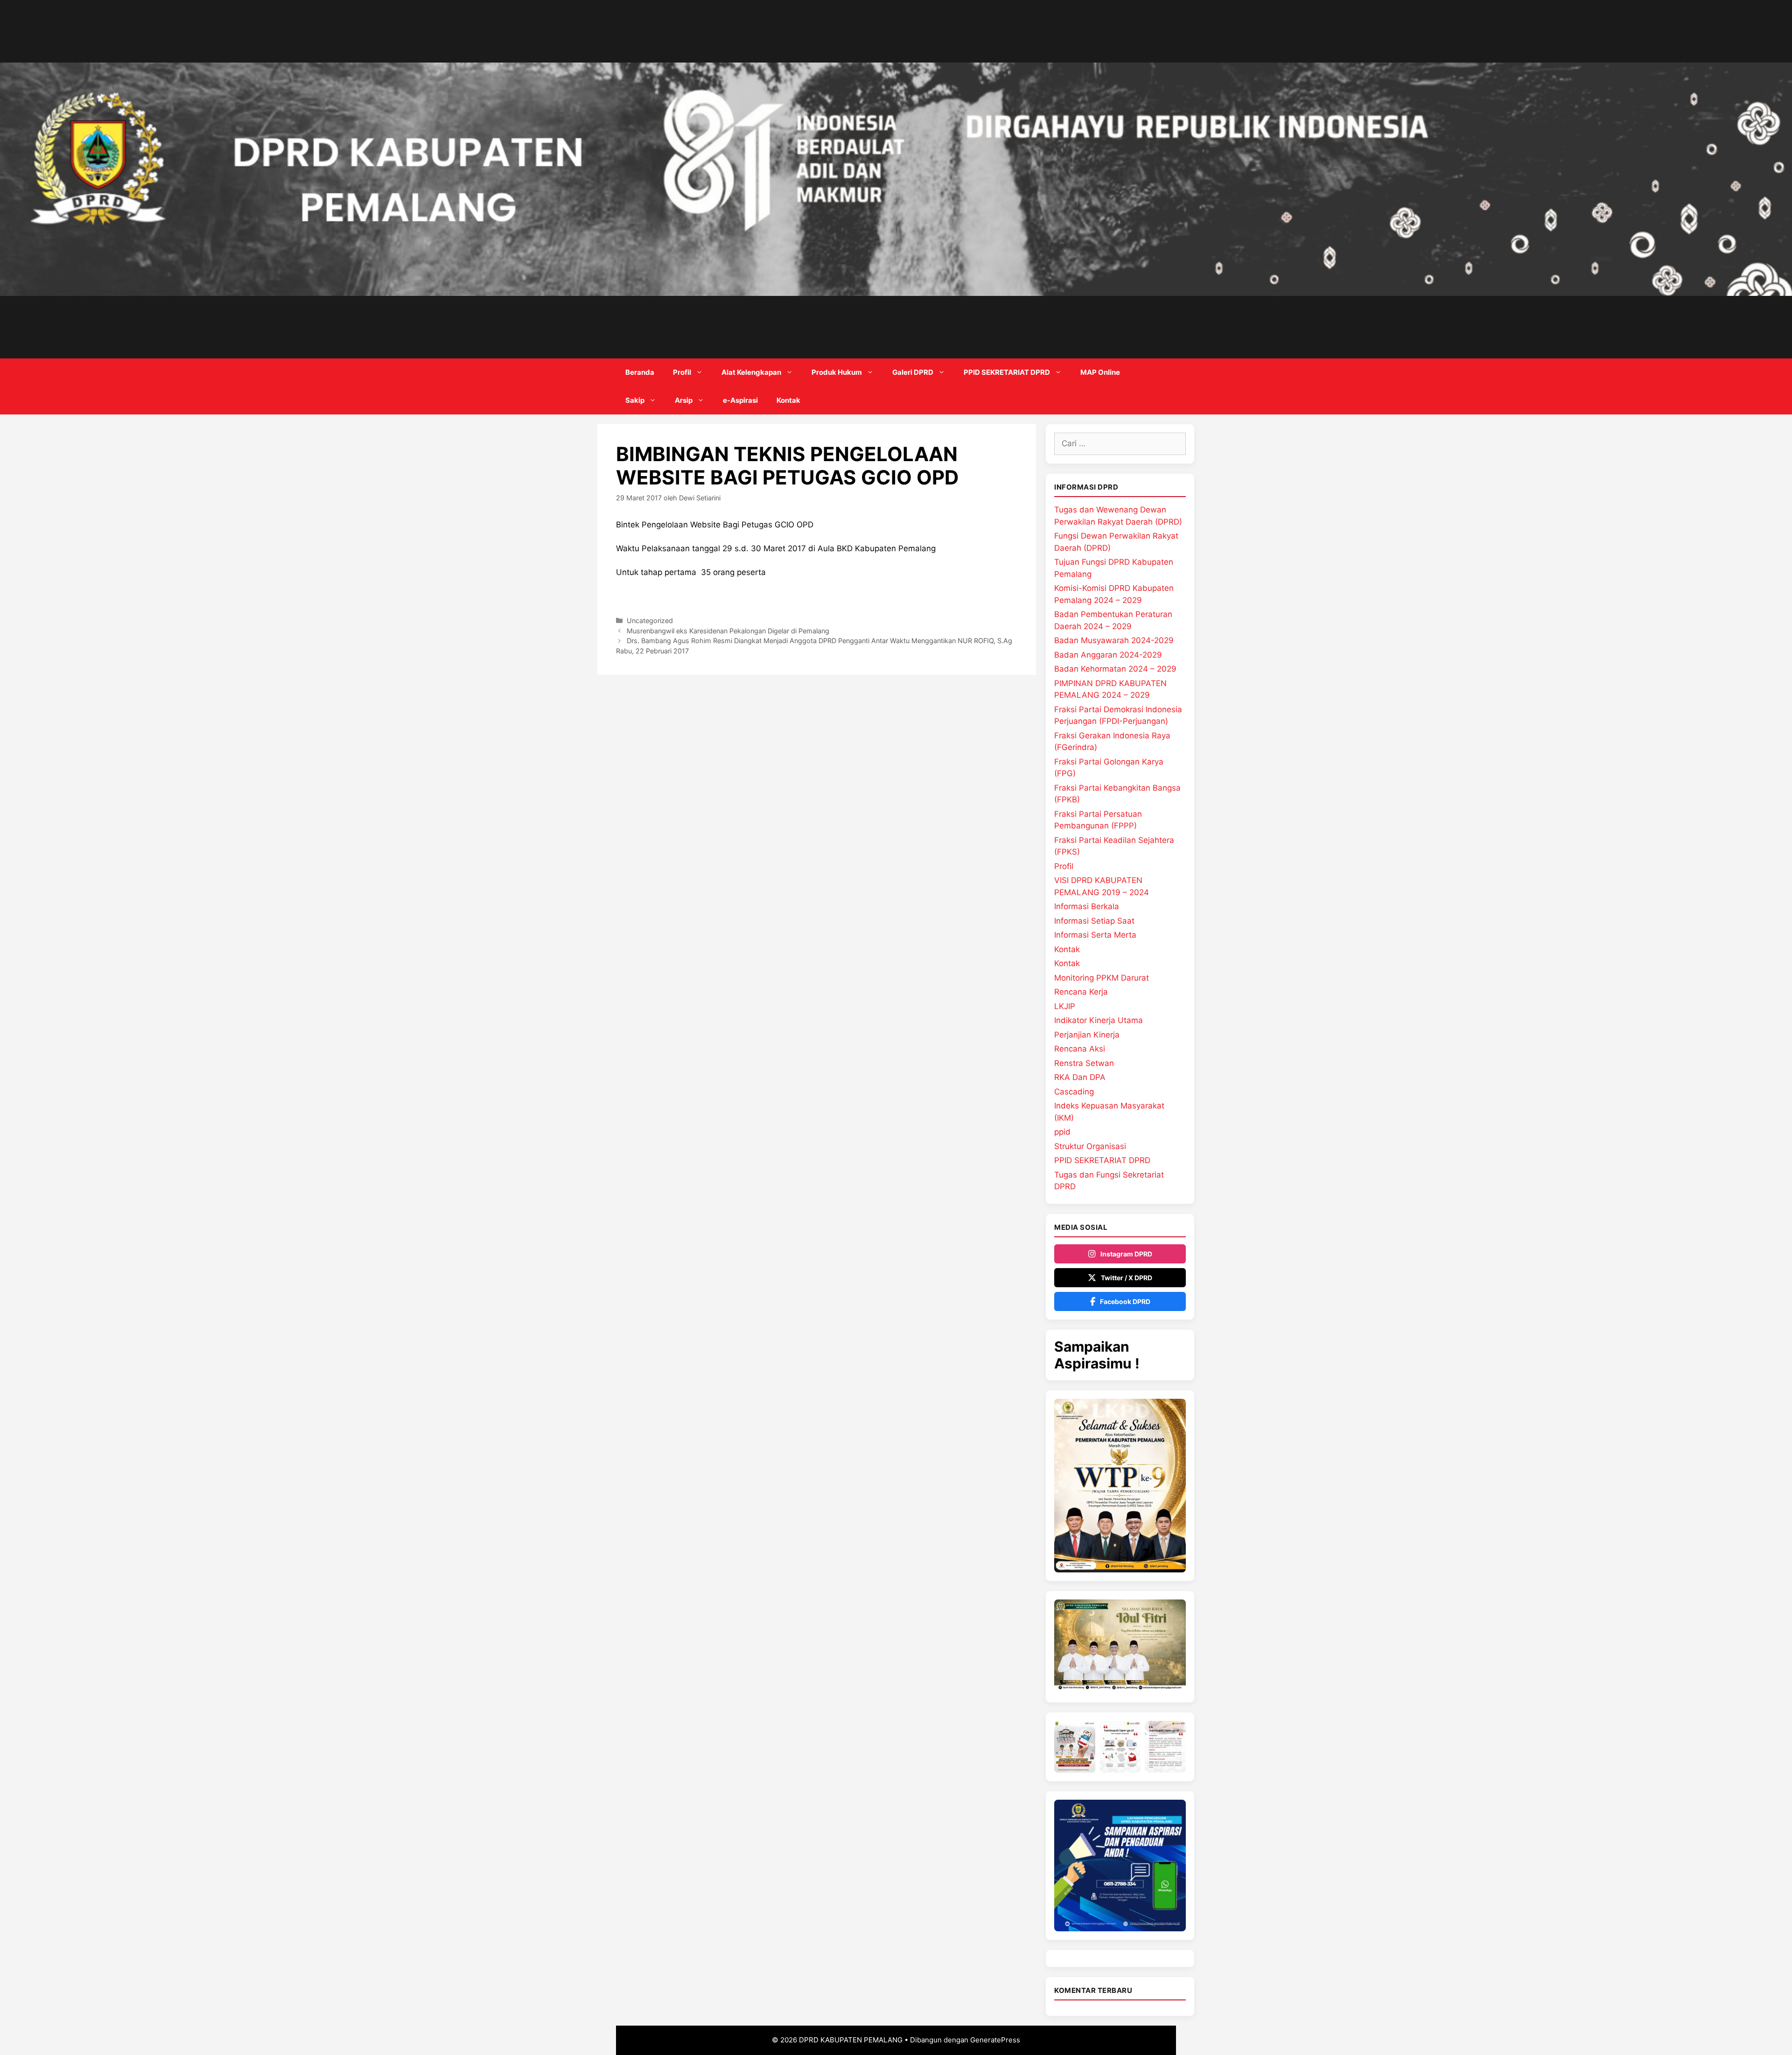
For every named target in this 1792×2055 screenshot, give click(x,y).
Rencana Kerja (1081, 992)
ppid (1062, 1132)
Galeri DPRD (913, 372)
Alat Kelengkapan (751, 372)
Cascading (1074, 1092)
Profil (682, 372)
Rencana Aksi (1080, 1049)
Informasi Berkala (1087, 906)
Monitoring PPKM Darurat (1102, 978)
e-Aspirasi (740, 400)
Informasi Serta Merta (1095, 935)
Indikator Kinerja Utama (1099, 1020)
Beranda (640, 372)
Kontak (788, 400)
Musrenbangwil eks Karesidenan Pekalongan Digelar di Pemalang (728, 631)
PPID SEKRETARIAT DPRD (1007, 372)
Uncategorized (650, 621)
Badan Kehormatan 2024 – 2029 (1115, 669)
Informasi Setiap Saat (1094, 921)
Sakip (635, 400)
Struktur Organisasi (1090, 1146)
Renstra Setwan (1084, 1063)
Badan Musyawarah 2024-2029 (1114, 640)
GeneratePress (995, 2040)
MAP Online (1100, 372)
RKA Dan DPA (1080, 1077)
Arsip (684, 400)
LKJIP (1065, 1006)
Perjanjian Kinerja (1087, 1035)
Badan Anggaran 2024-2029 (1108, 655)
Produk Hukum (837, 372)
